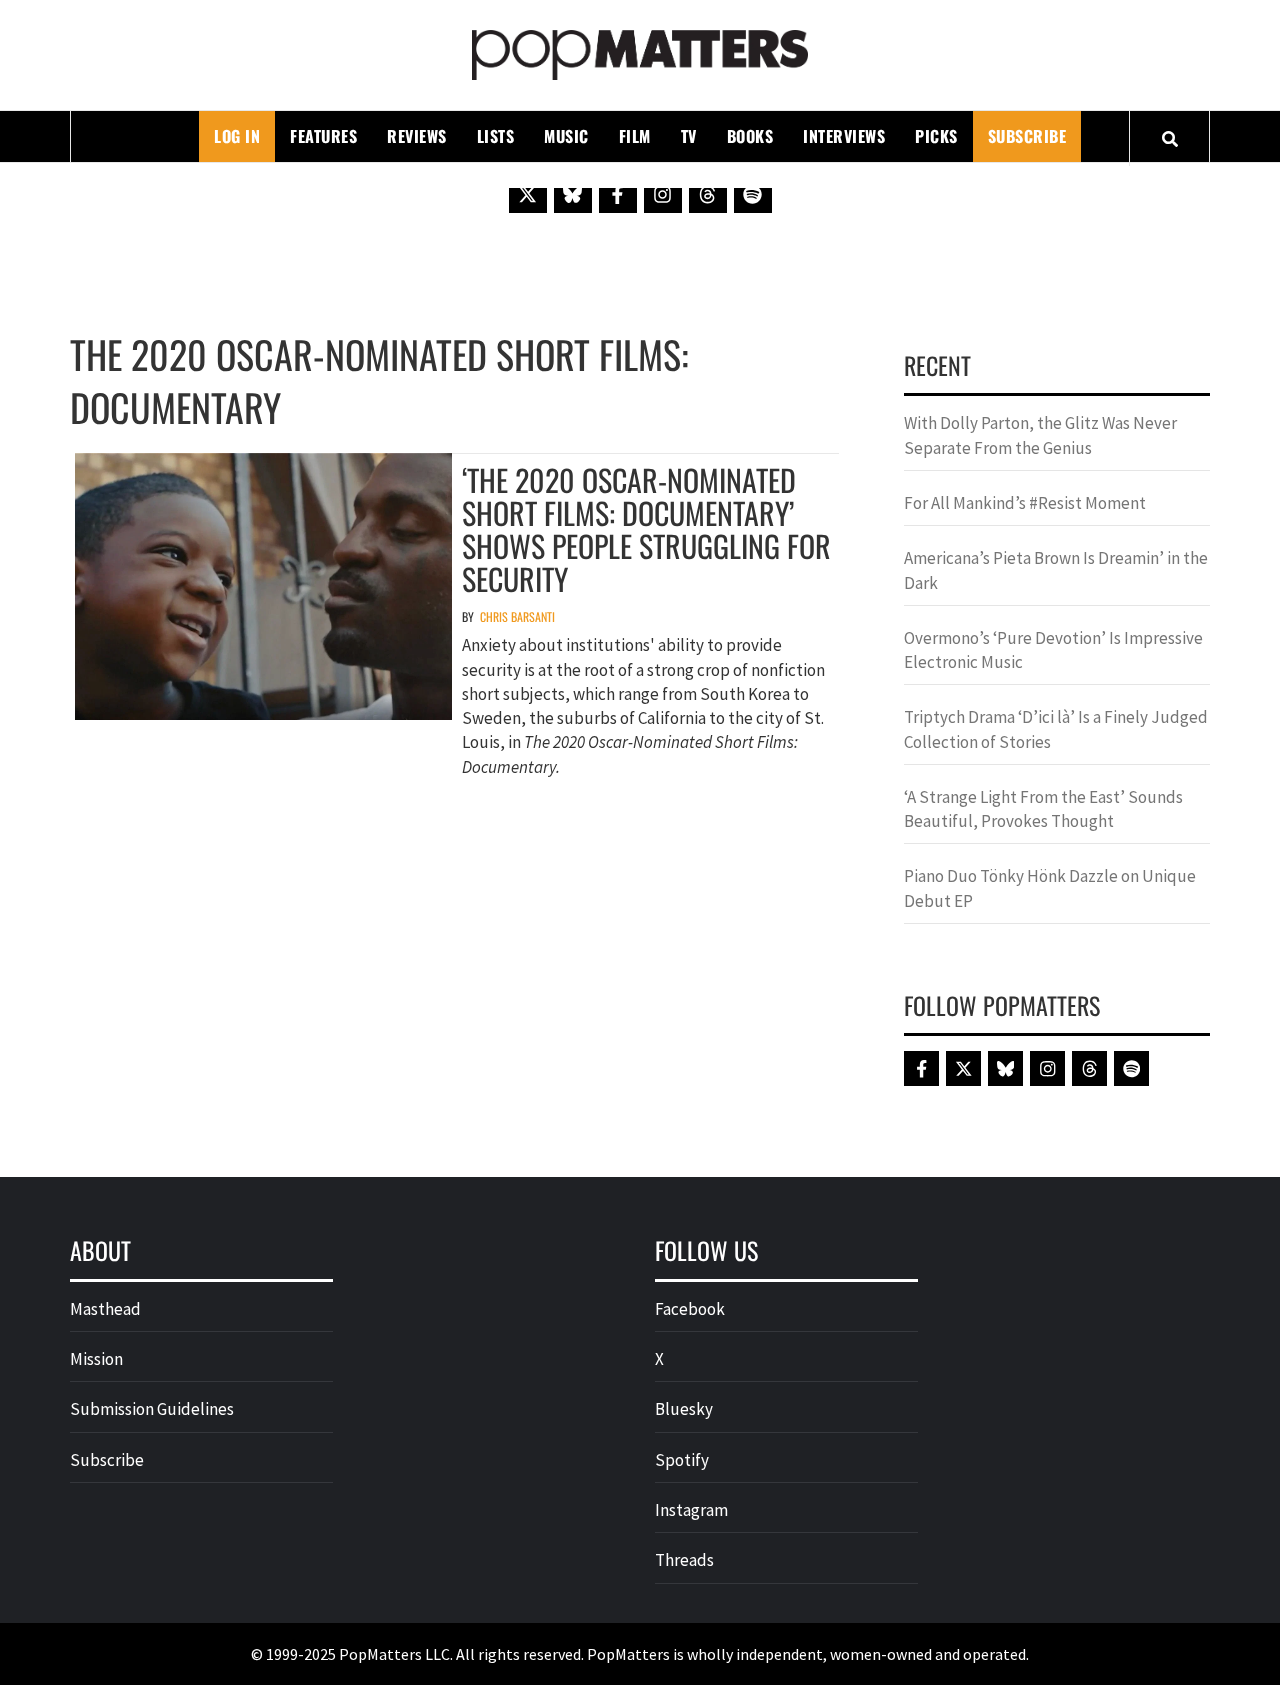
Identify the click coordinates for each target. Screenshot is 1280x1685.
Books (750, 136)
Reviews (417, 136)
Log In (237, 136)
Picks (936, 136)
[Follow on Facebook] (618, 194)
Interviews (844, 136)
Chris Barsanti (517, 616)
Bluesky (684, 1409)
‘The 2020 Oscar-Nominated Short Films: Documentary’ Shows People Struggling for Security (646, 529)
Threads (684, 1560)
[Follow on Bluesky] (573, 194)
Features (323, 136)
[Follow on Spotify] (753, 194)
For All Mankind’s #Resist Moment (1025, 503)
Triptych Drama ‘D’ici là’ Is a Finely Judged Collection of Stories (1056, 729)
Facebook (690, 1309)
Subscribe (1027, 136)
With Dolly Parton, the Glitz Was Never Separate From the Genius (1040, 435)
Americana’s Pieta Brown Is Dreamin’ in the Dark (1056, 570)
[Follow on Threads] (708, 194)
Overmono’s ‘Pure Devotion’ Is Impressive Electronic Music (1053, 650)
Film (635, 136)
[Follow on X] (528, 194)
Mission (96, 1359)
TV (689, 136)
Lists (496, 136)
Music (566, 136)
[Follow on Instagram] (663, 194)
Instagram (691, 1510)
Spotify (682, 1460)
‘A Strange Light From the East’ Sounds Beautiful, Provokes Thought (1043, 809)
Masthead (105, 1309)
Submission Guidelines (152, 1409)
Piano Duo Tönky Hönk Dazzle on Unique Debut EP (1050, 888)
